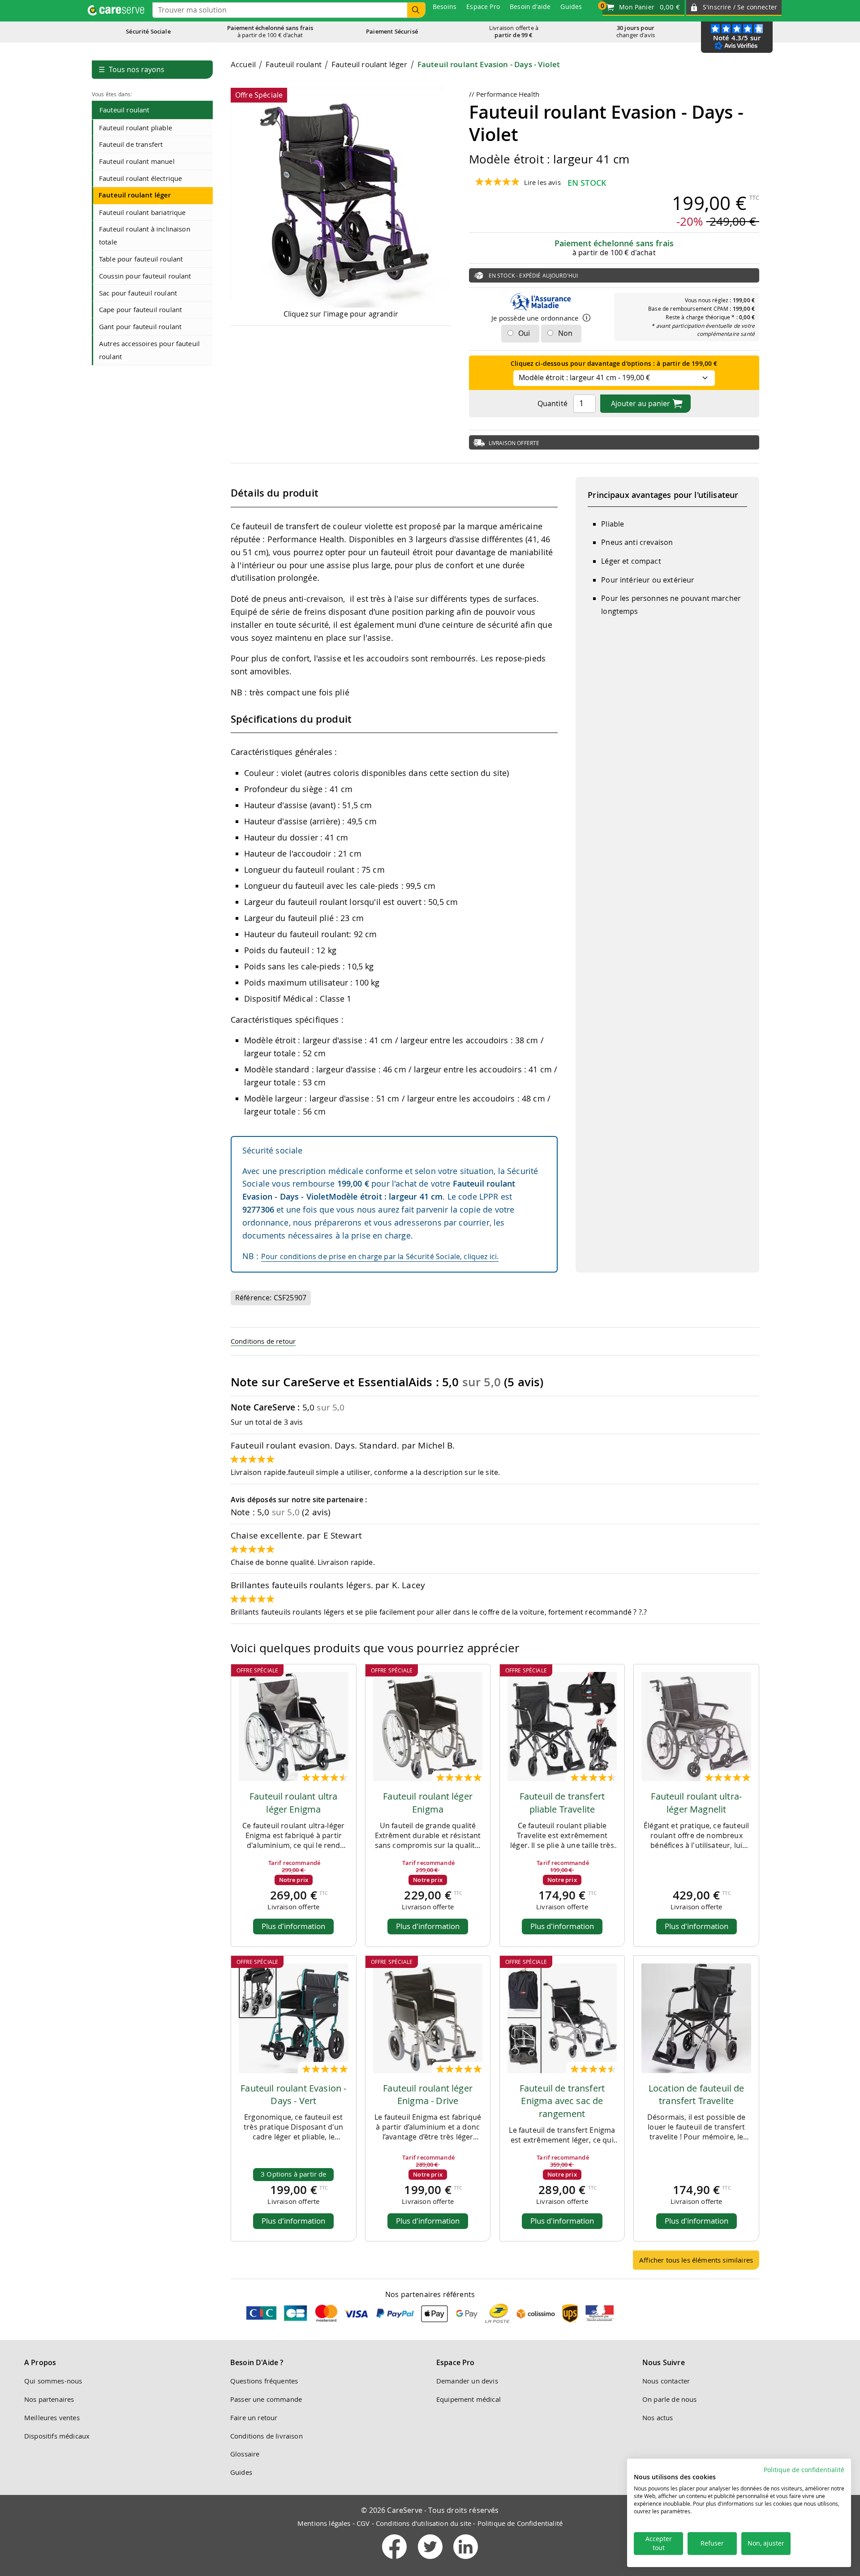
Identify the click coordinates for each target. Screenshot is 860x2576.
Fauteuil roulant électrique (140, 178)
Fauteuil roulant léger (135, 195)
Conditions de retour (263, 1341)
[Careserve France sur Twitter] (431, 2561)
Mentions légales (324, 2523)
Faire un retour (254, 2417)
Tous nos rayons (131, 69)
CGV (363, 2523)
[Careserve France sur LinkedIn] (466, 2561)
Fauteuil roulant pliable (135, 128)
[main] (495, 1168)
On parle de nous (670, 2399)
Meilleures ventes (52, 2417)
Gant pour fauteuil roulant (140, 326)
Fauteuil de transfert (131, 144)
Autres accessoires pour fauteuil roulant (149, 350)
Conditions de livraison (267, 2436)
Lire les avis (542, 182)
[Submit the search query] (416, 10)
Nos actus (658, 2417)
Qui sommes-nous (53, 2381)
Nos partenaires (49, 2399)
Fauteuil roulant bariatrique (142, 212)
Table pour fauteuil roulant (141, 259)
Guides (241, 2472)
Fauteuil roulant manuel (137, 161)
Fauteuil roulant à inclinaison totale (145, 235)
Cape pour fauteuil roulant (140, 309)
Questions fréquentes (264, 2381)
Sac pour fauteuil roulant (138, 293)
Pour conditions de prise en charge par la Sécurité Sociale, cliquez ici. (380, 1256)
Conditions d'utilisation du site (424, 2523)
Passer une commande (266, 2399)
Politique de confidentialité (804, 2470)
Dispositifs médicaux (57, 2436)
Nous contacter (666, 2381)
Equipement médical (469, 2399)
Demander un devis (467, 2381)
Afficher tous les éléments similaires (696, 2260)
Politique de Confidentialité (520, 2523)
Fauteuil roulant (125, 110)
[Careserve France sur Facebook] (395, 2561)
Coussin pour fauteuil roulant (145, 276)
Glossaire (245, 2454)
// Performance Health (504, 94)
